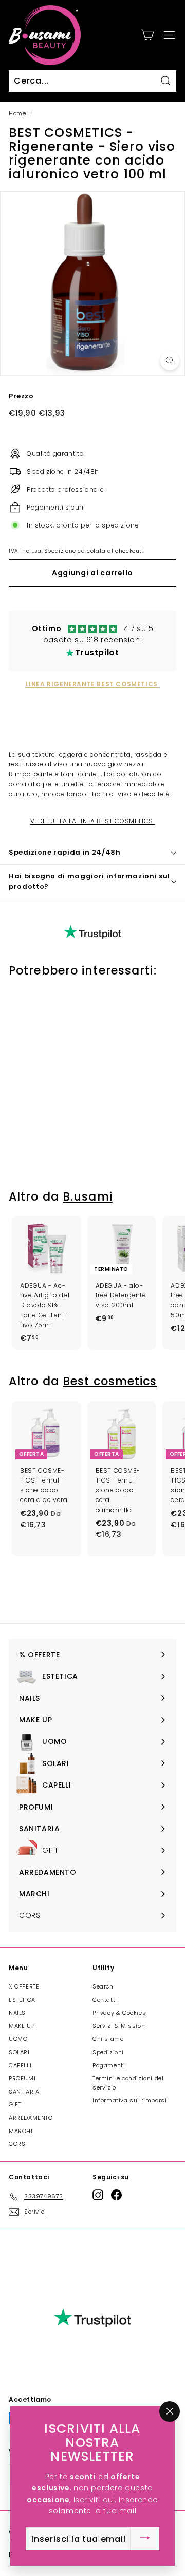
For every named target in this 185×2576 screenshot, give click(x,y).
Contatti (105, 2000)
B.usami (88, 1197)
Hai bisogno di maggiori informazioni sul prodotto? (89, 881)
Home (17, 114)
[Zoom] (170, 361)
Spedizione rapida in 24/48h (65, 852)
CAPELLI (20, 2065)
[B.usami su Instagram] (98, 2195)
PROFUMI (22, 2078)
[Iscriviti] (145, 2539)
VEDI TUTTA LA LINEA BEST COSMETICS (93, 821)
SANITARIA (24, 2092)
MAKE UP (22, 2026)
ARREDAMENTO (31, 2118)
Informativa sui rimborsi (129, 2100)
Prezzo (21, 396)
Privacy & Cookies (119, 2013)
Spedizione (60, 551)
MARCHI (21, 2131)
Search (103, 1986)
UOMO (18, 2039)
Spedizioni (108, 2052)
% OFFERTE (24, 1986)
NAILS (17, 2013)
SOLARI (19, 2052)
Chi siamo (108, 2039)
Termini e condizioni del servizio (128, 2083)
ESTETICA (22, 2000)
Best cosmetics (110, 1381)
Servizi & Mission (119, 2026)
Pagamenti (109, 2065)
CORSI (18, 2144)
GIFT (15, 2104)
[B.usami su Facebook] (116, 2195)
